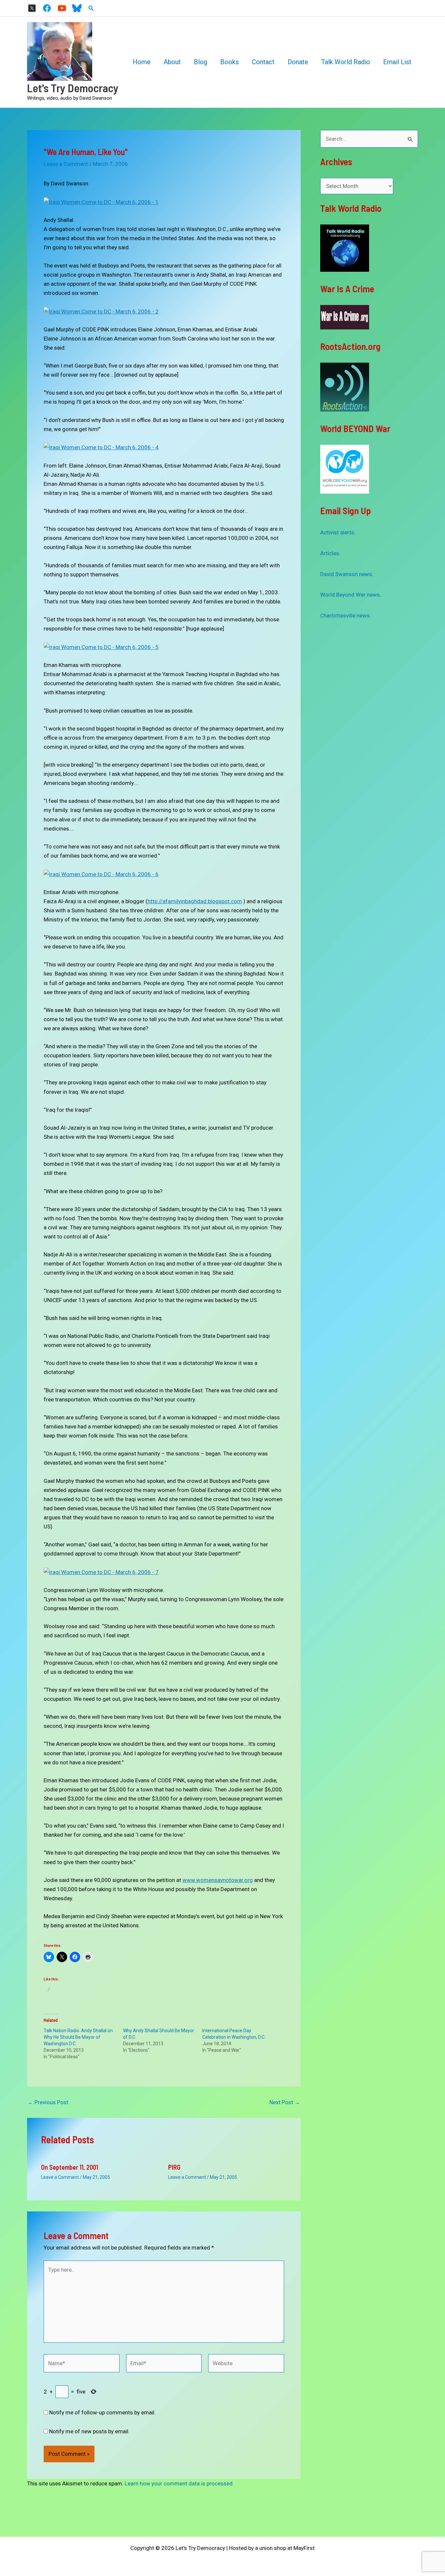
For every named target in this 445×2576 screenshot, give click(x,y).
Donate (298, 62)
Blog (201, 62)
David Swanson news (346, 574)
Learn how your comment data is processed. (179, 2483)
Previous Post (48, 2102)
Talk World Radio (346, 62)
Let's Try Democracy (73, 88)
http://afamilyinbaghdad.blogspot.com (195, 901)
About (172, 62)
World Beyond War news (350, 595)
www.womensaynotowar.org (218, 1880)
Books (230, 62)
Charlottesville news (345, 615)
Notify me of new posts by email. (89, 2431)
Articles (330, 553)
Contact (263, 62)
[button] (91, 8)
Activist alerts (337, 532)
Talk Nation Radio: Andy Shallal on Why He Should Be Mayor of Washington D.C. (78, 2037)
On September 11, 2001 (70, 2167)
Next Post (285, 2102)
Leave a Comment (66, 164)
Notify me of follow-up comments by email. (102, 2412)
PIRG (174, 2167)
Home (142, 62)
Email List (397, 62)
